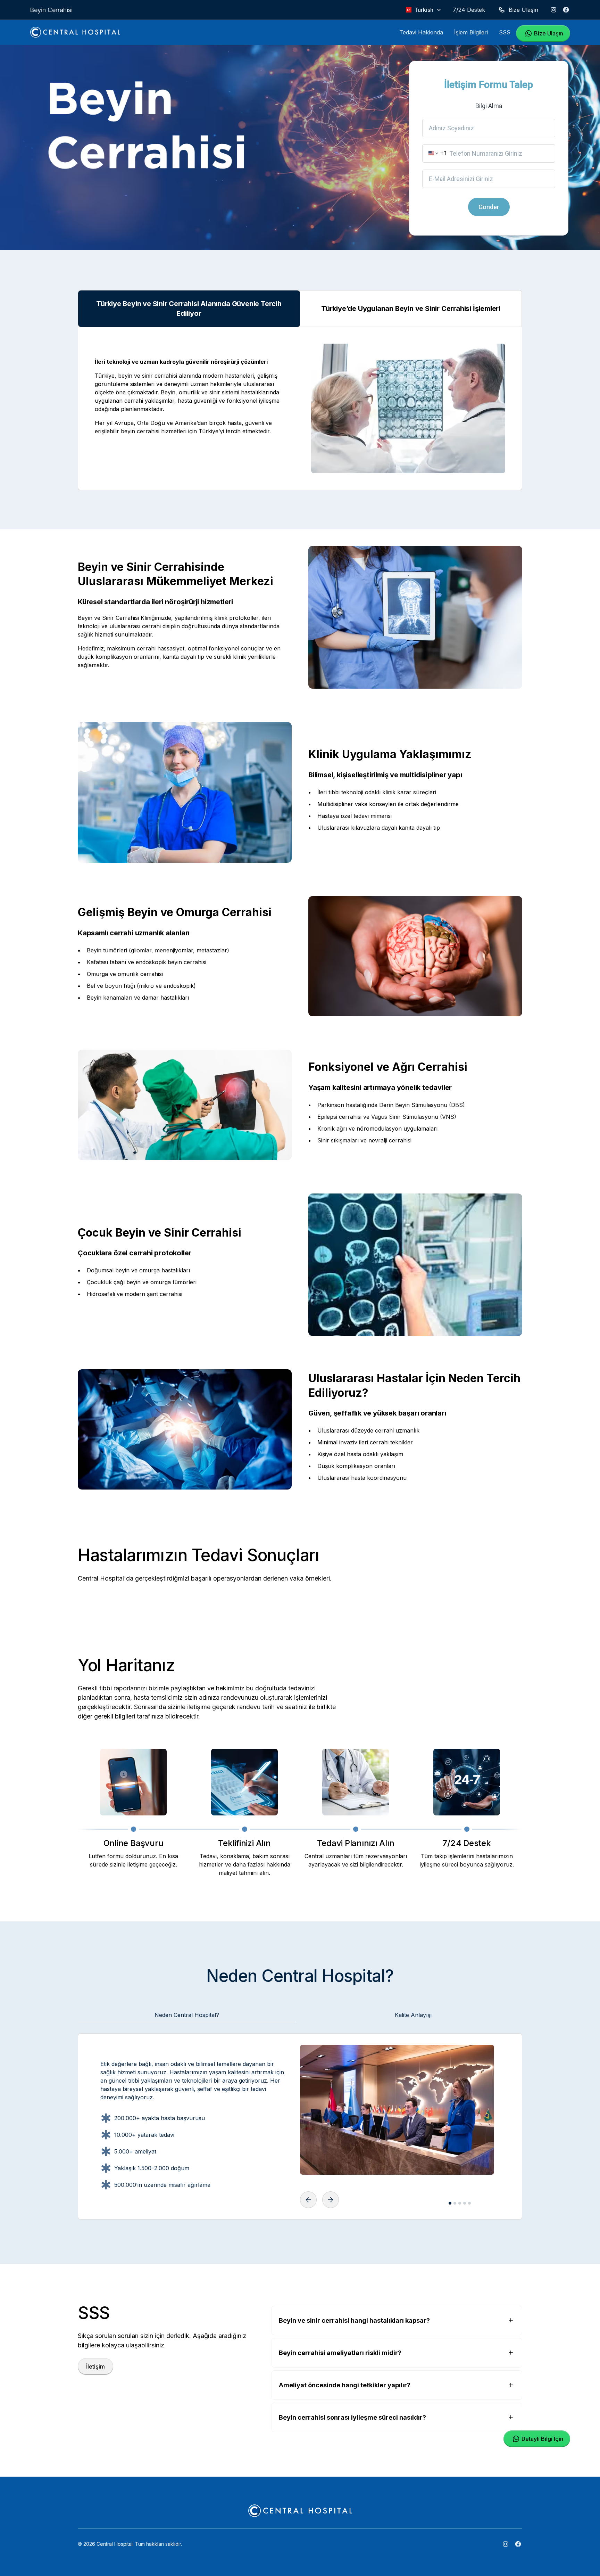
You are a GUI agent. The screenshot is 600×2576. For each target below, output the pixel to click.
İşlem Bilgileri (471, 32)
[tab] (187, 2015)
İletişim (95, 2366)
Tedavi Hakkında (421, 32)
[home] (75, 32)
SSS (505, 32)
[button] (424, 10)
